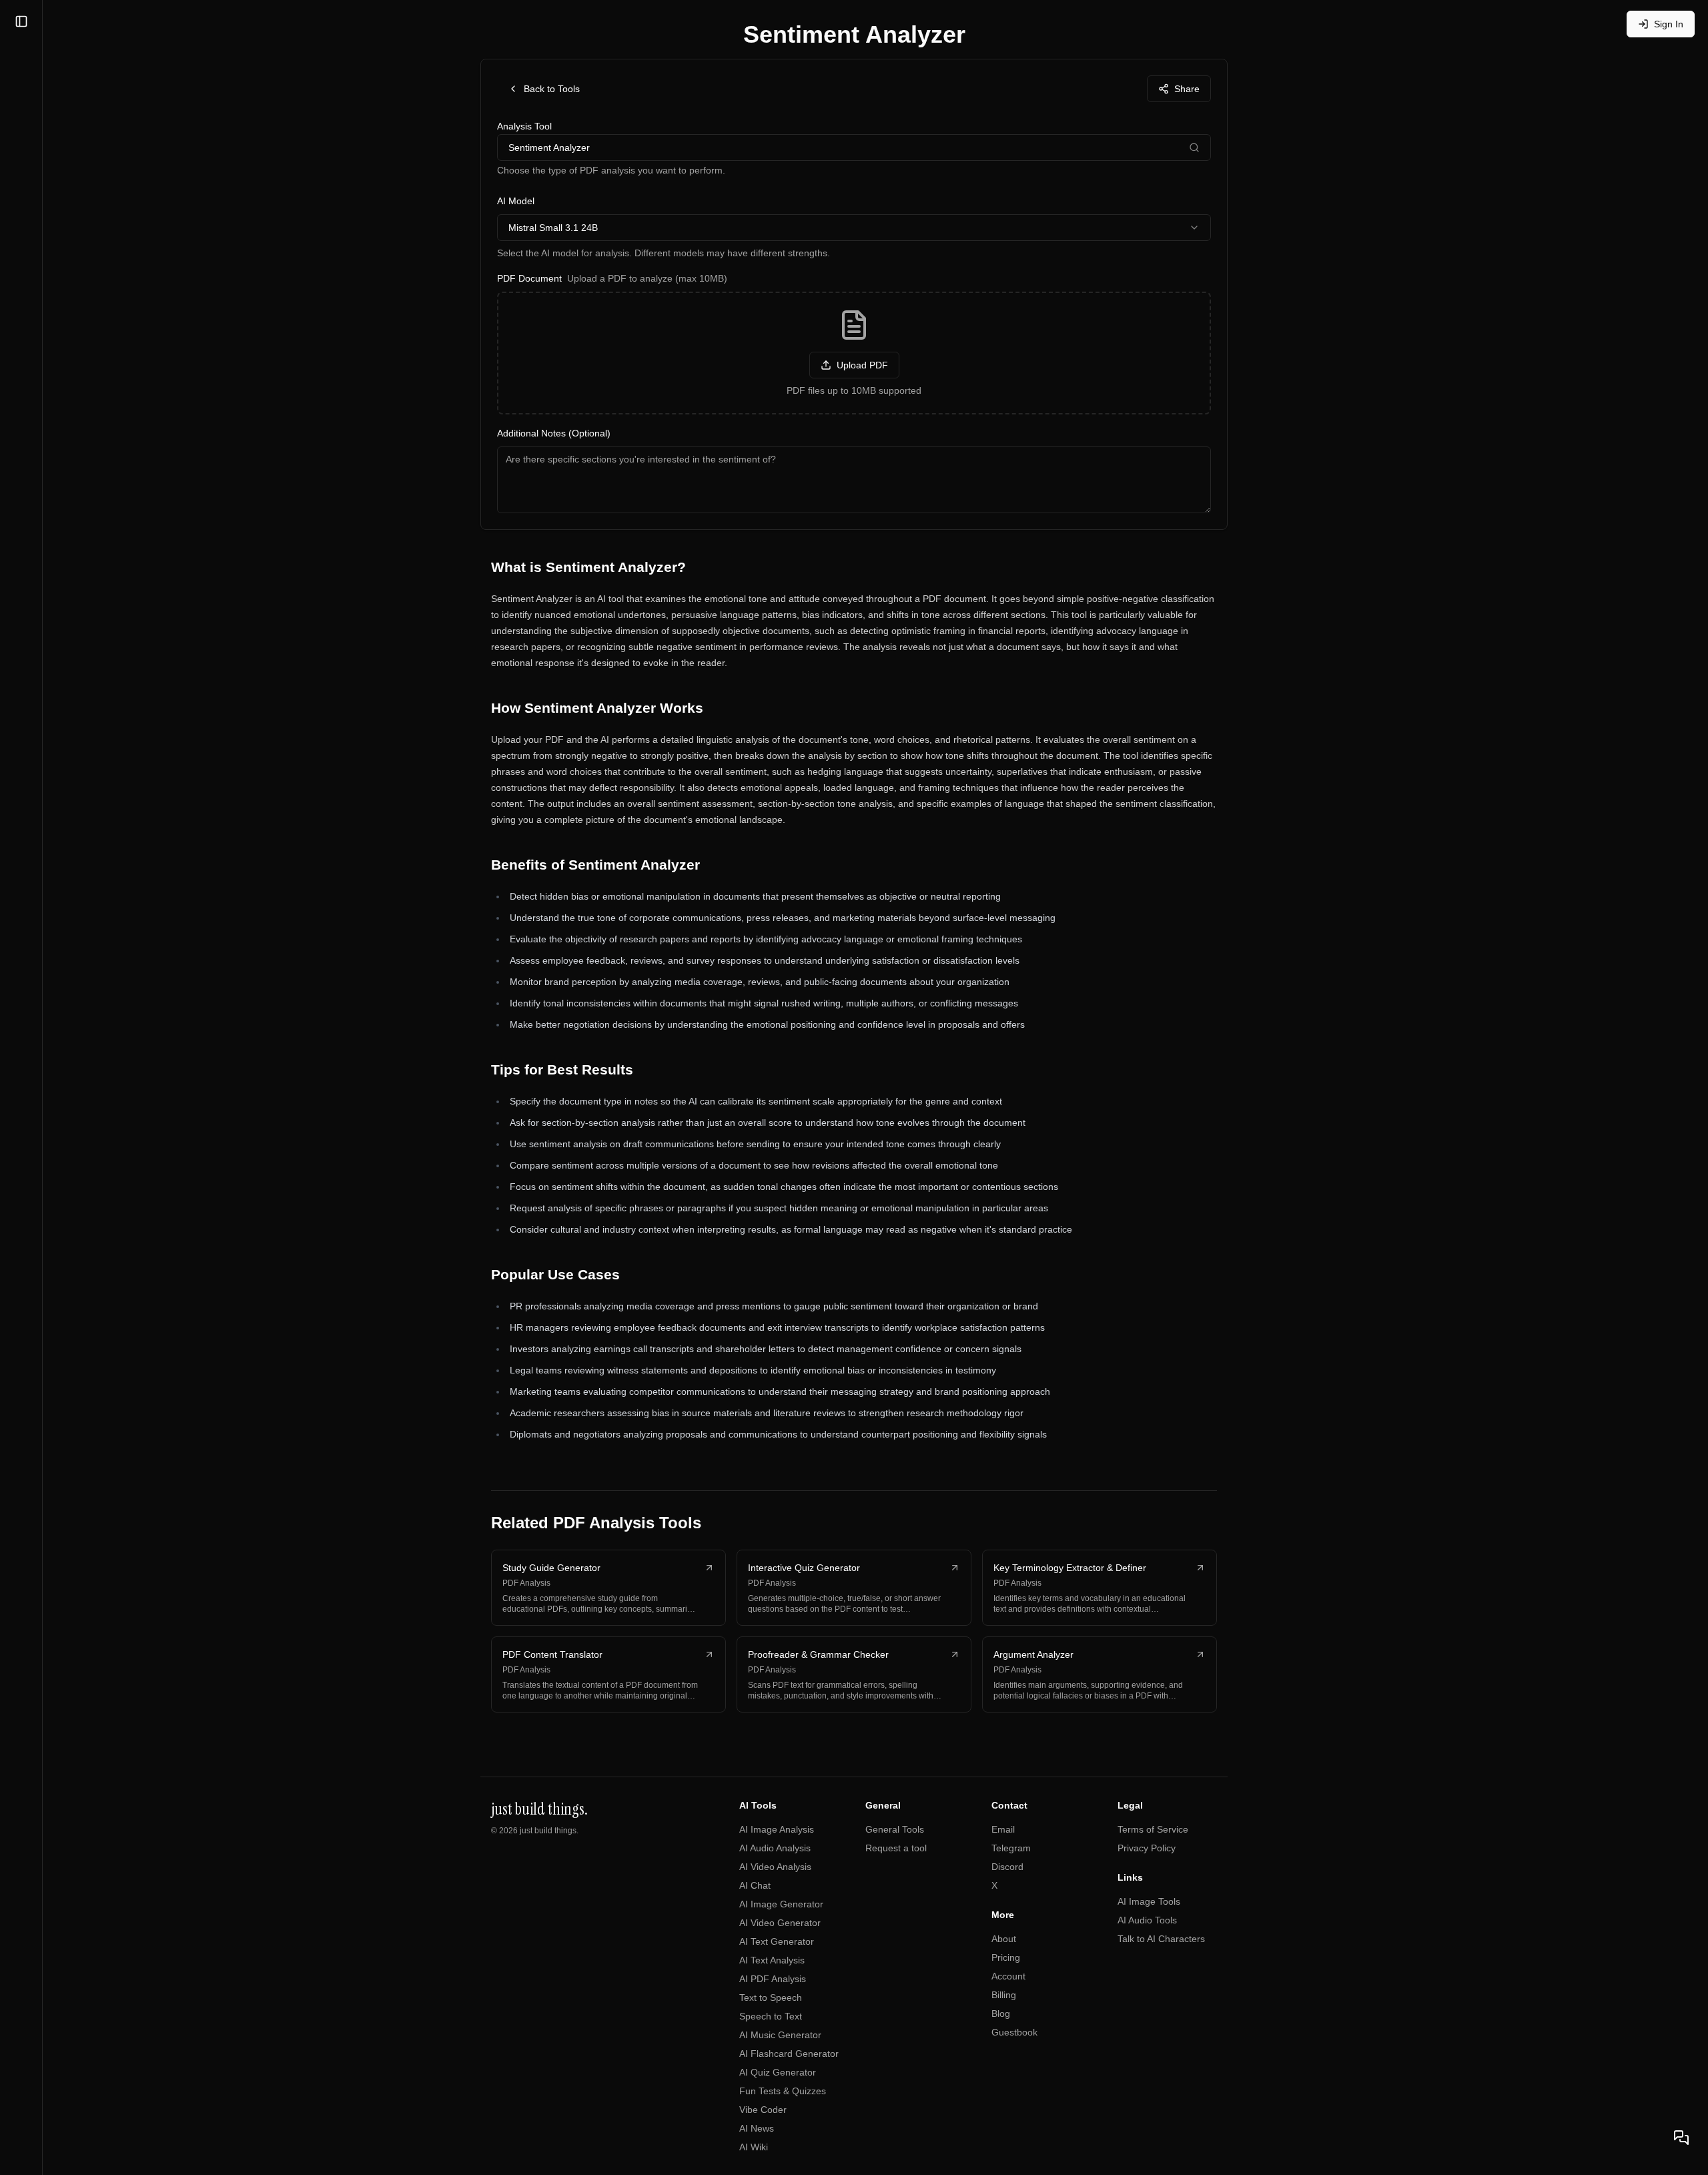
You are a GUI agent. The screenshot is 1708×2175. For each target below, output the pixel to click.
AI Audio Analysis (775, 1848)
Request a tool (896, 1848)
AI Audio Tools (1147, 1920)
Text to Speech (771, 1997)
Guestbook (1014, 2032)
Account (1008, 1976)
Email (1003, 1829)
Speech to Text (771, 2016)
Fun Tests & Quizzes (783, 2091)
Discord (1007, 1867)
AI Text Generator (777, 1941)
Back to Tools (552, 89)
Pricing (1006, 1957)
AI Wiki (754, 2147)
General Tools (895, 1829)
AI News (757, 2128)
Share (1187, 89)
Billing (1004, 1995)
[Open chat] (1681, 2138)
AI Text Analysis (772, 1960)
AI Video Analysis (775, 1867)
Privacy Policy (1147, 1848)
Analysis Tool (524, 126)
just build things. (549, 1831)
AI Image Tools (1149, 1901)
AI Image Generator (781, 1904)
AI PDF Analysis (773, 1979)
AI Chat (755, 1885)
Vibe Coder (763, 2110)
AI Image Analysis (777, 1829)
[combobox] (854, 228)
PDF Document (612, 278)
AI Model (516, 201)
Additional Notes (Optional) (554, 433)
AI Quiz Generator (778, 2072)
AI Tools (758, 1805)
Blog (1001, 2013)
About (1004, 1939)
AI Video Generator (780, 1923)
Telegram (1011, 1848)
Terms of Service (1153, 1829)
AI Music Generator (780, 2035)
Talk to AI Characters (1161, 1939)
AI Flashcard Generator (789, 2054)
